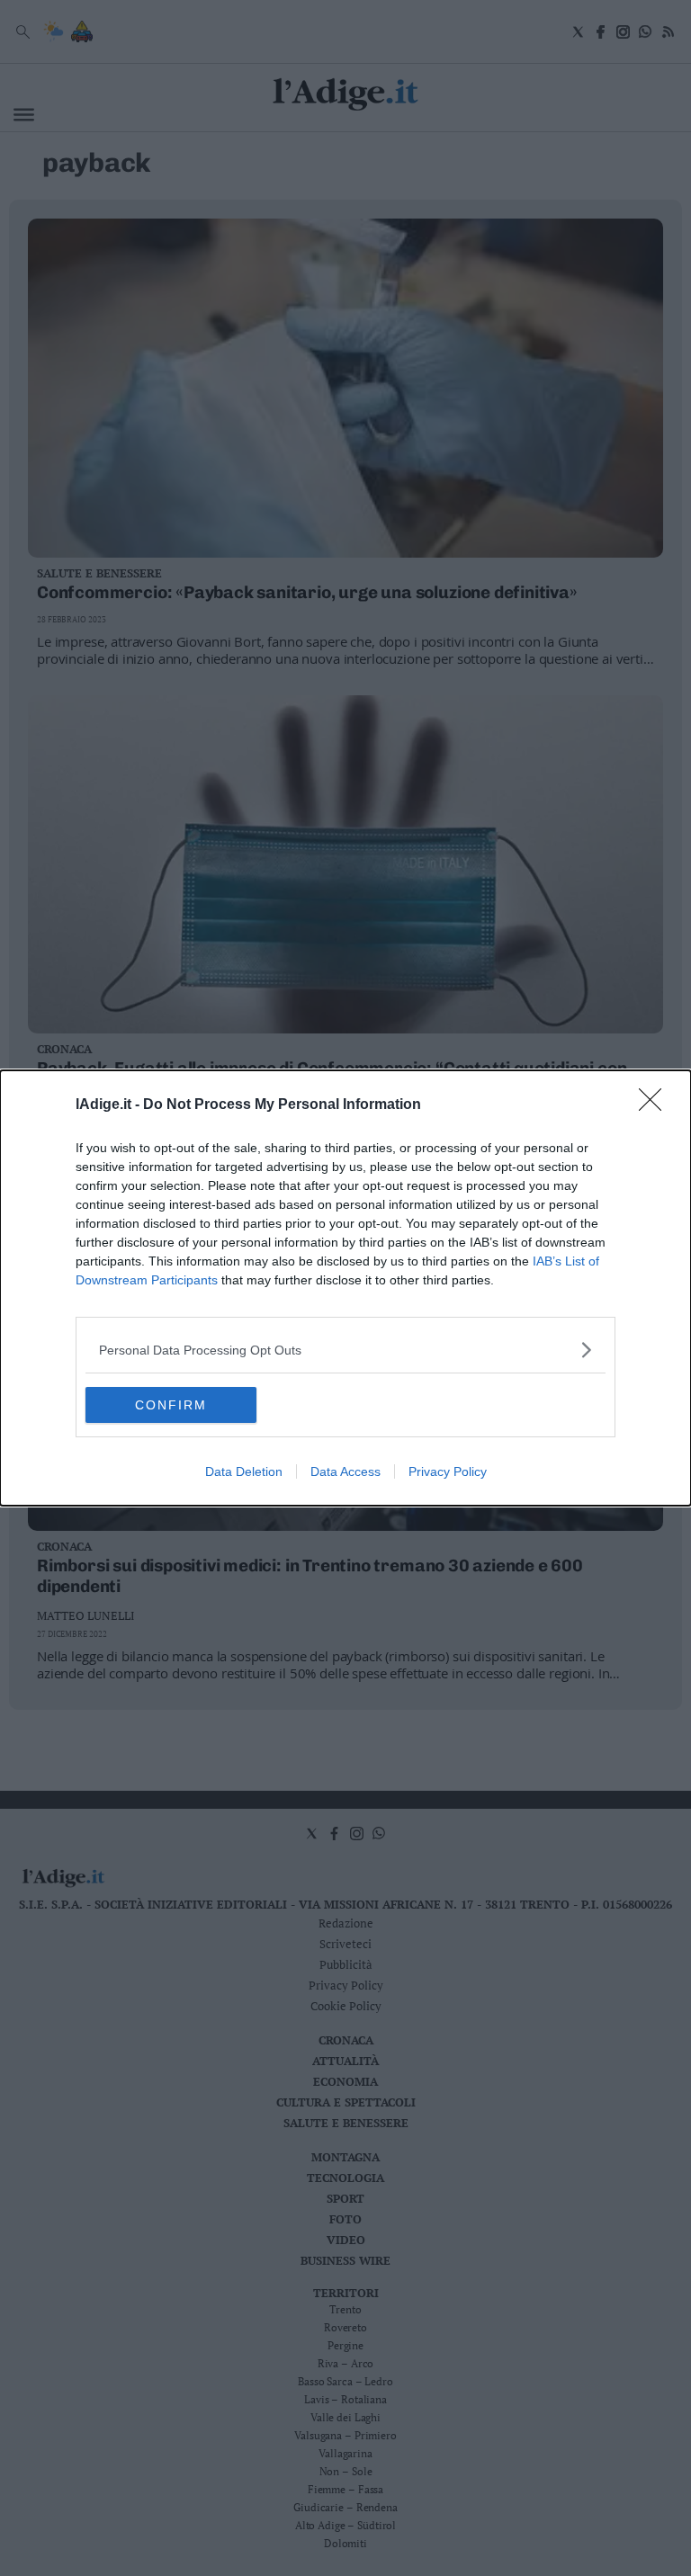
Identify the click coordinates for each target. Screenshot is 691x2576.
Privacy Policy (448, 1471)
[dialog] (345, 1288)
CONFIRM (171, 1405)
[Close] (656, 1105)
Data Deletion (244, 1471)
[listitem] (345, 1350)
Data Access (345, 1471)
